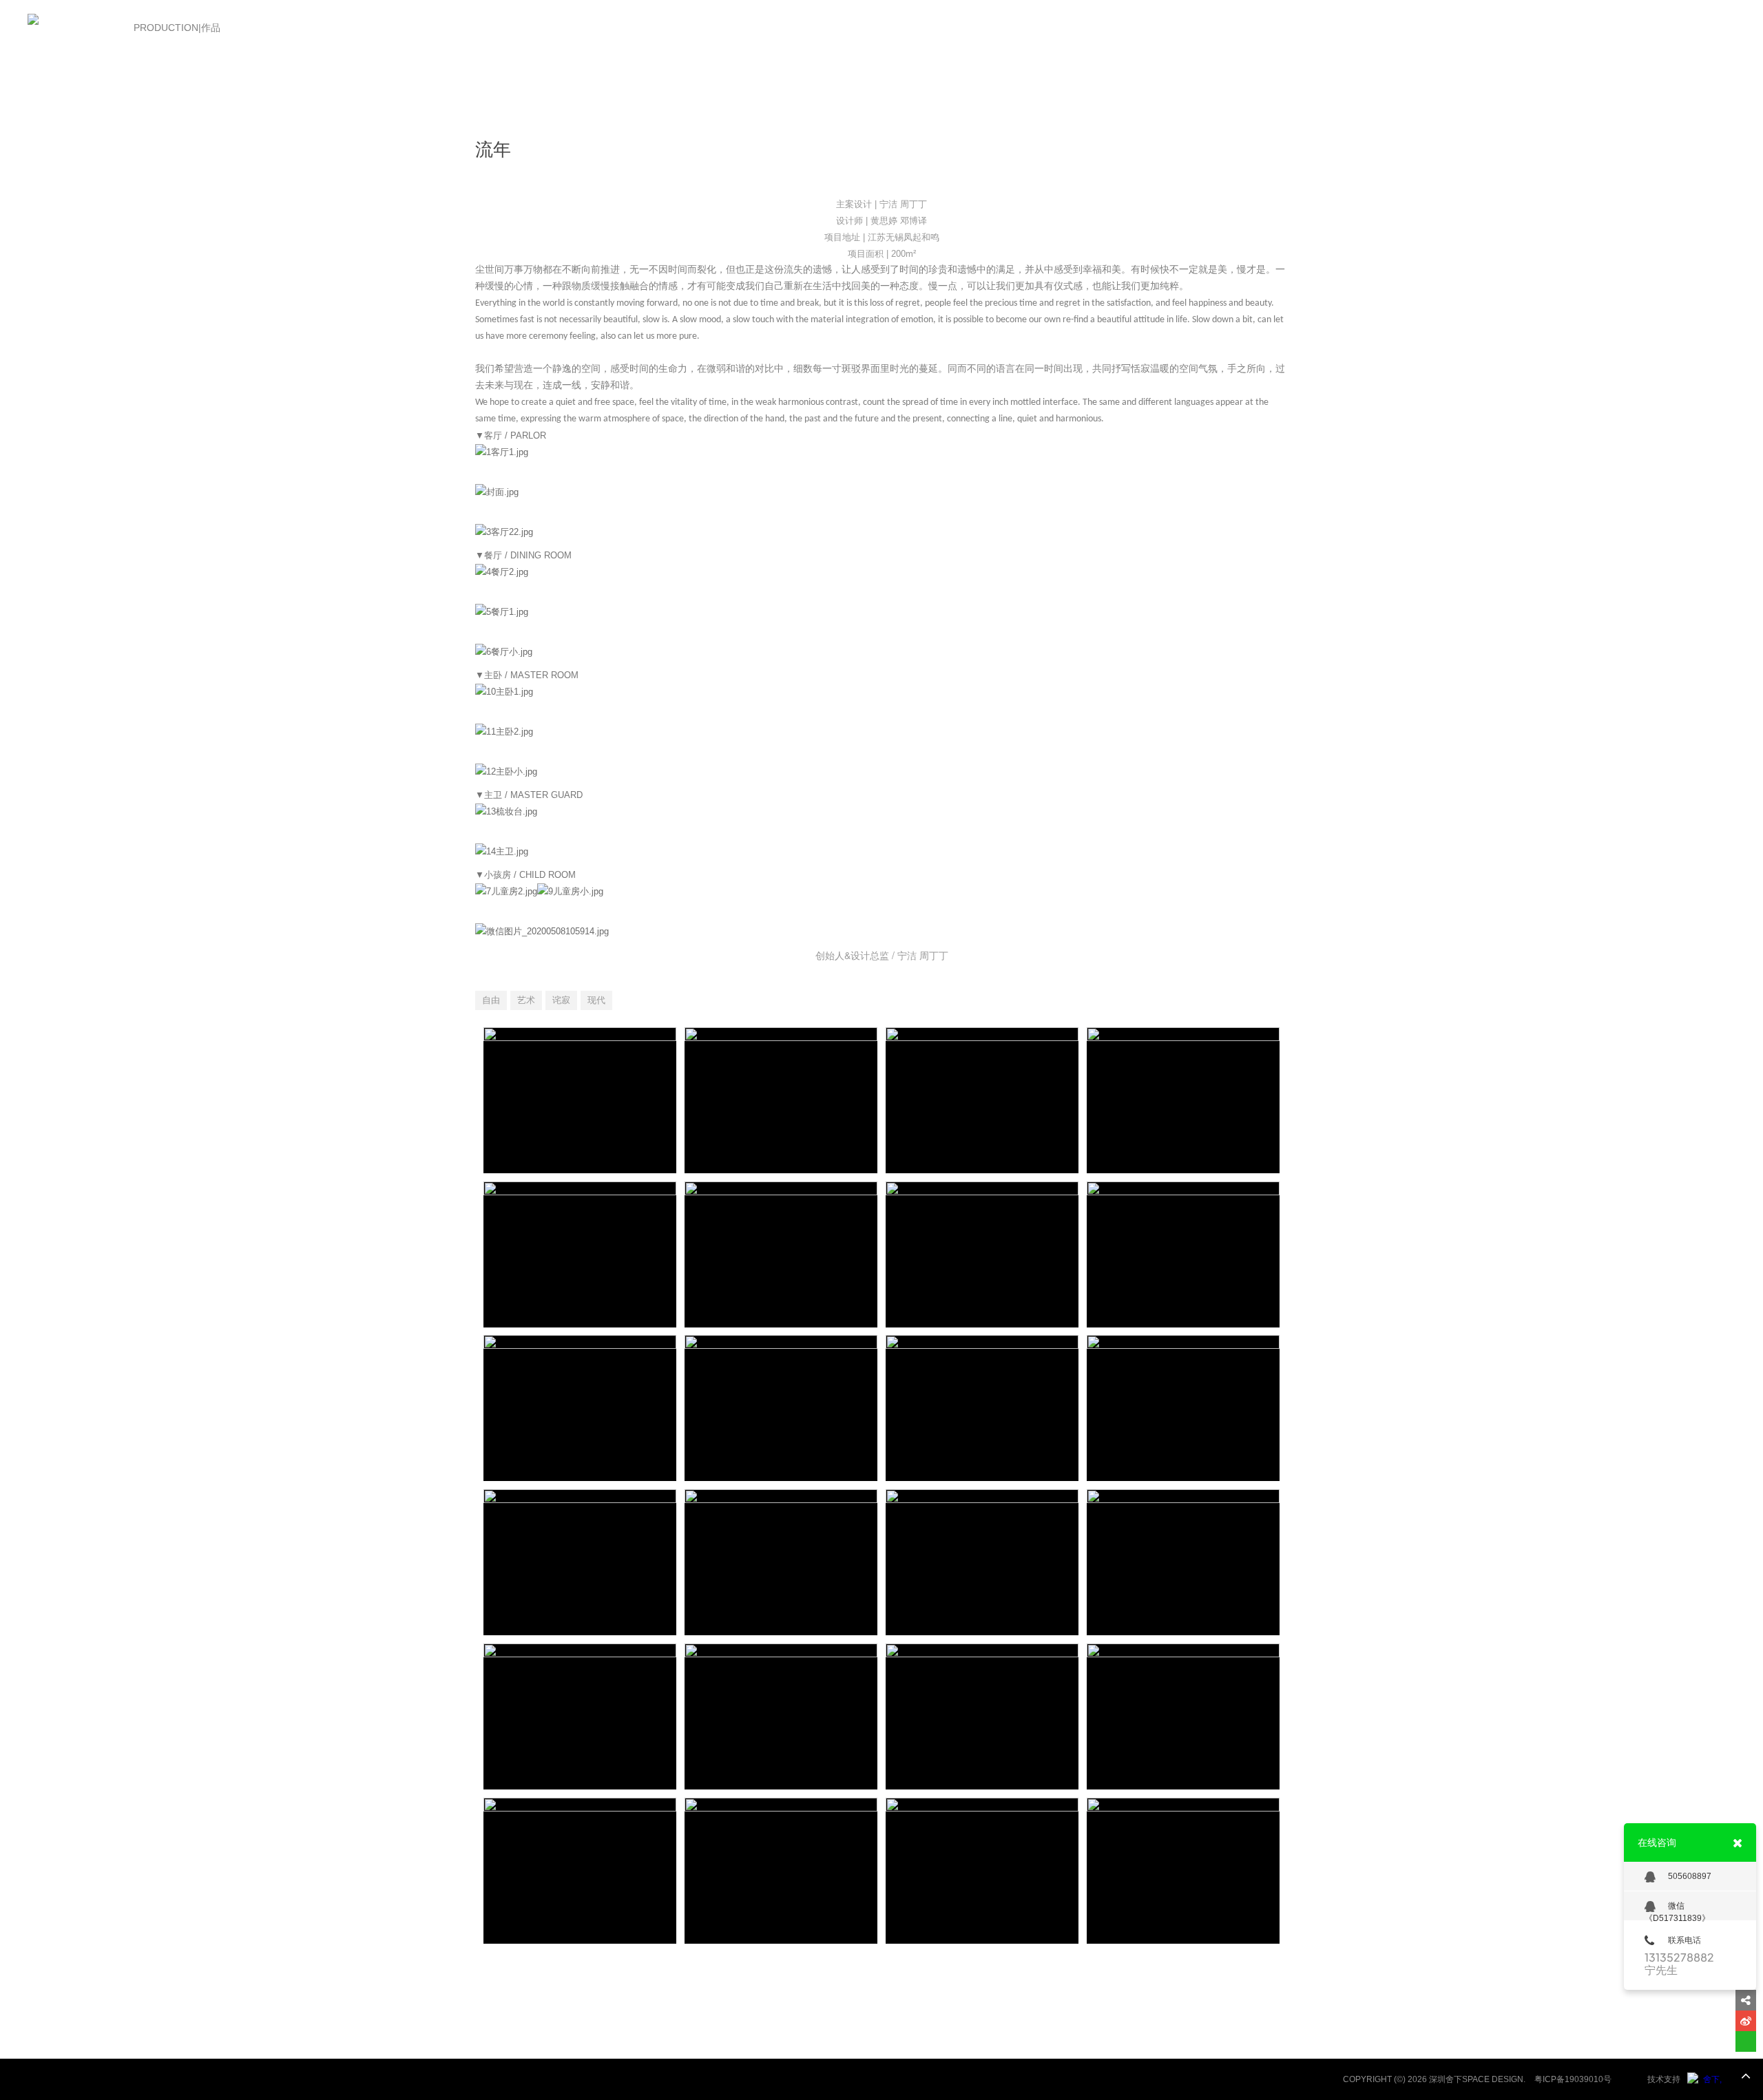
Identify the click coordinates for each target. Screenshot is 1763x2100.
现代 (596, 1000)
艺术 (526, 1000)
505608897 (1690, 1876)
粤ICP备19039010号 (1573, 2079)
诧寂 (561, 1000)
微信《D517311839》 (1677, 1911)
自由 (491, 1000)
